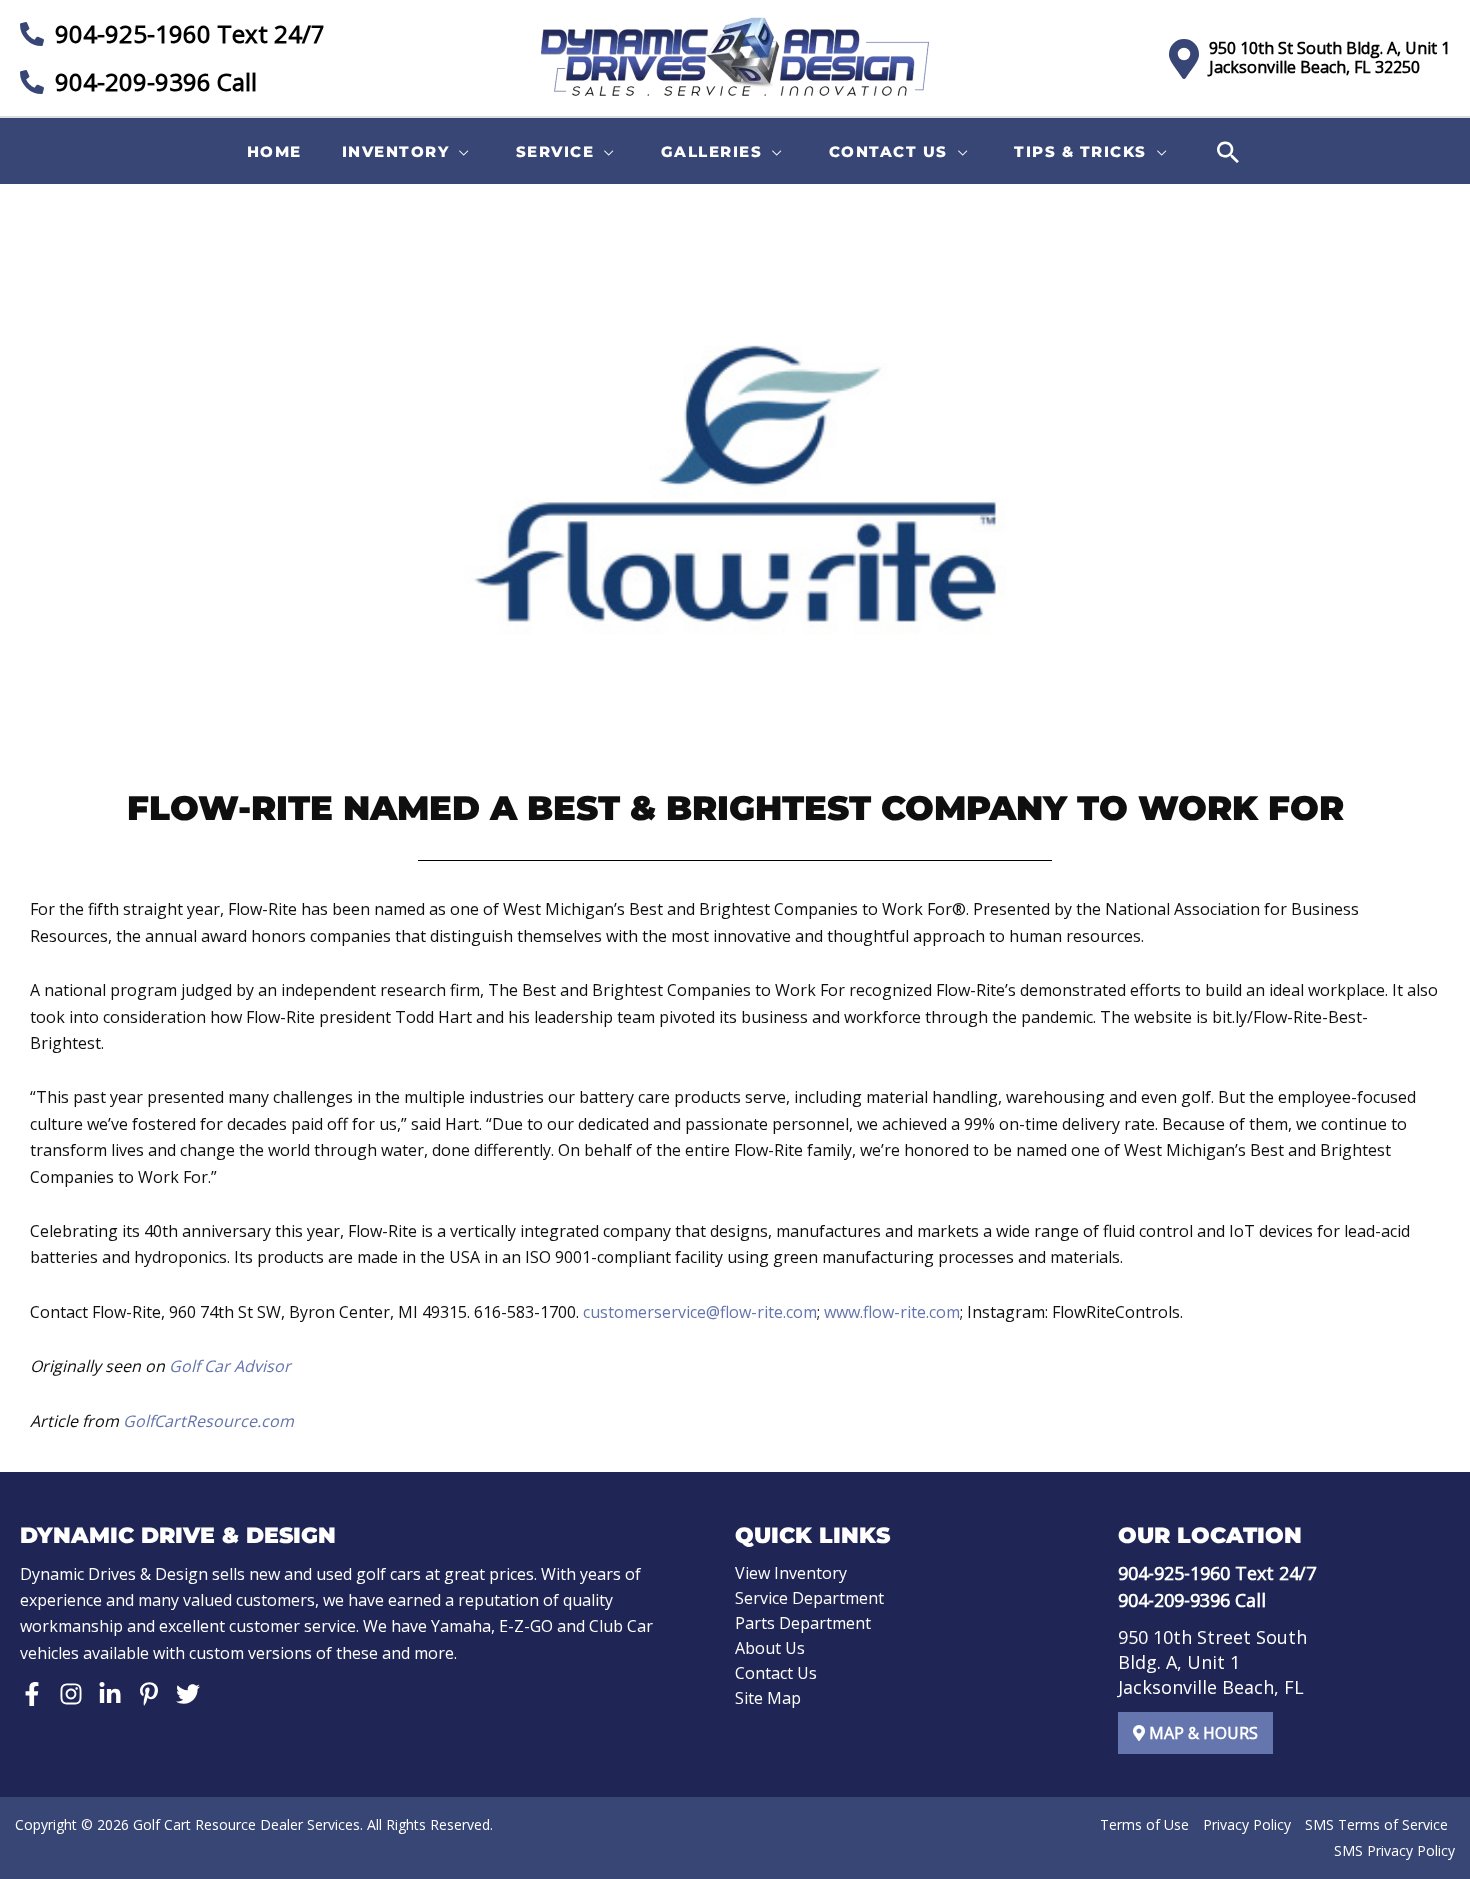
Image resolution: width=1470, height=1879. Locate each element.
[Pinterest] (149, 1694)
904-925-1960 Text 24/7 (187, 33)
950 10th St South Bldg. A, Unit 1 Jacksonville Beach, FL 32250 (1329, 57)
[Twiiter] (188, 1694)
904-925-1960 (1174, 1573)
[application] (460, 151)
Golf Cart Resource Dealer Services (246, 1824)
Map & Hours (1201, 1733)
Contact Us (776, 1673)
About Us (770, 1648)
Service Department (809, 1598)
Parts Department (803, 1623)
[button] (409, 151)
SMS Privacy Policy (1394, 1850)
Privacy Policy (1247, 1824)
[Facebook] (32, 1694)
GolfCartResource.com (208, 1421)
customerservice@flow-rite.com (700, 1312)
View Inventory (791, 1573)
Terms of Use (1144, 1824)
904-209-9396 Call (153, 81)
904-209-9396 (1174, 1600)
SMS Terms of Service (1376, 1824)
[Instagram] (71, 1694)
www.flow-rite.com (892, 1312)
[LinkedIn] (110, 1694)
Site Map (768, 1698)
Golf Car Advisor (230, 1366)
